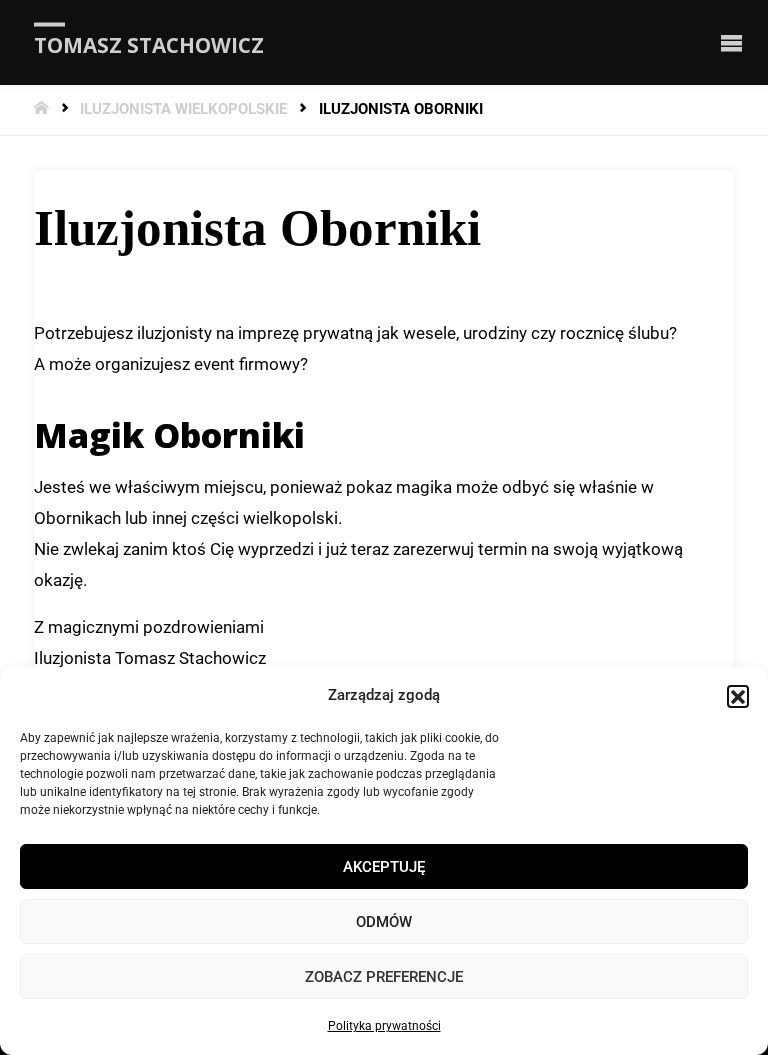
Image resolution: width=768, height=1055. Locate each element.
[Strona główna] (43, 109)
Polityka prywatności (384, 1026)
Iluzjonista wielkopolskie (183, 109)
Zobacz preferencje (384, 977)
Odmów (384, 922)
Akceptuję (384, 867)
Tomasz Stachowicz (149, 44)
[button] (738, 696)
